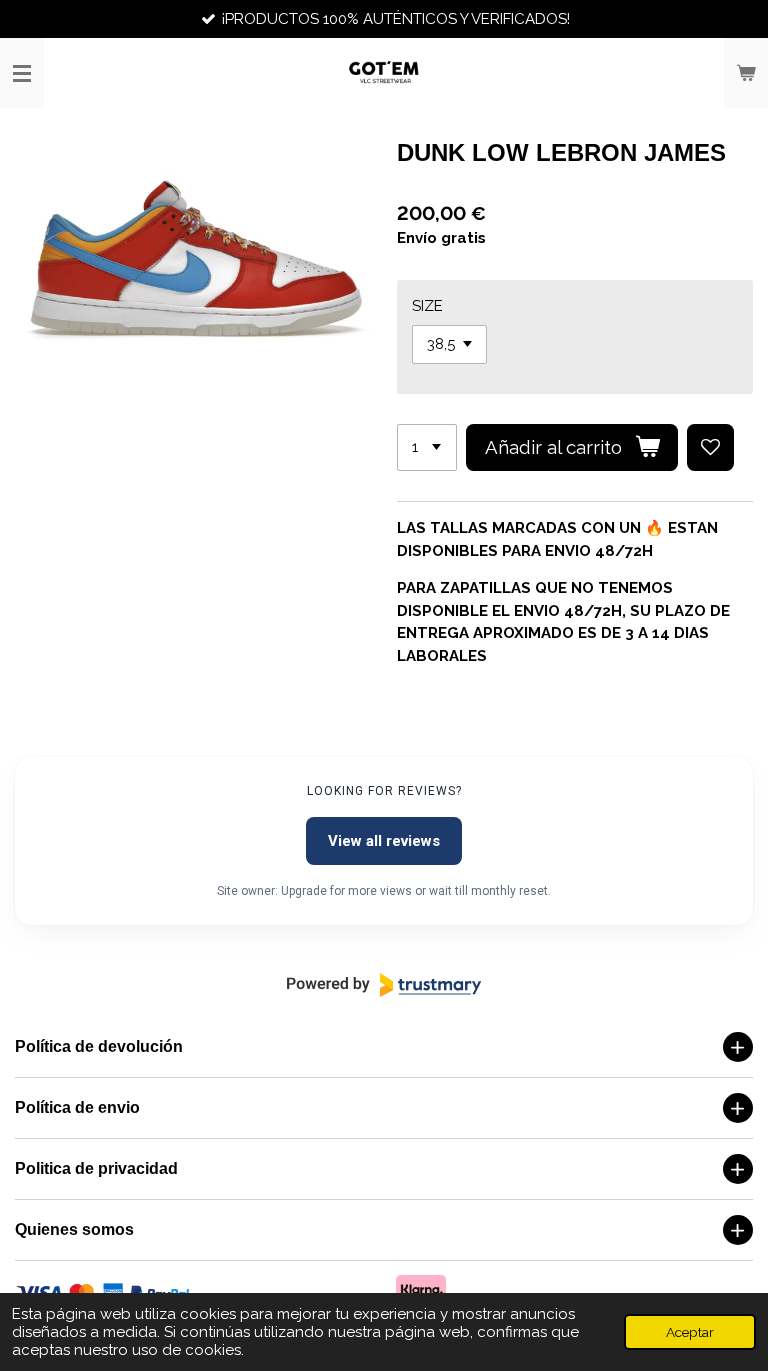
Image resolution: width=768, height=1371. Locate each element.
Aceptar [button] (690, 1332)
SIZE (427, 306)
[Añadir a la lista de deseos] (710, 447)
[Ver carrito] (746, 73)
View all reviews (384, 841)
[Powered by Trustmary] (384, 985)
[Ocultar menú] (22, 73)
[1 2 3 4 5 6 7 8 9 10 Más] (427, 447)
